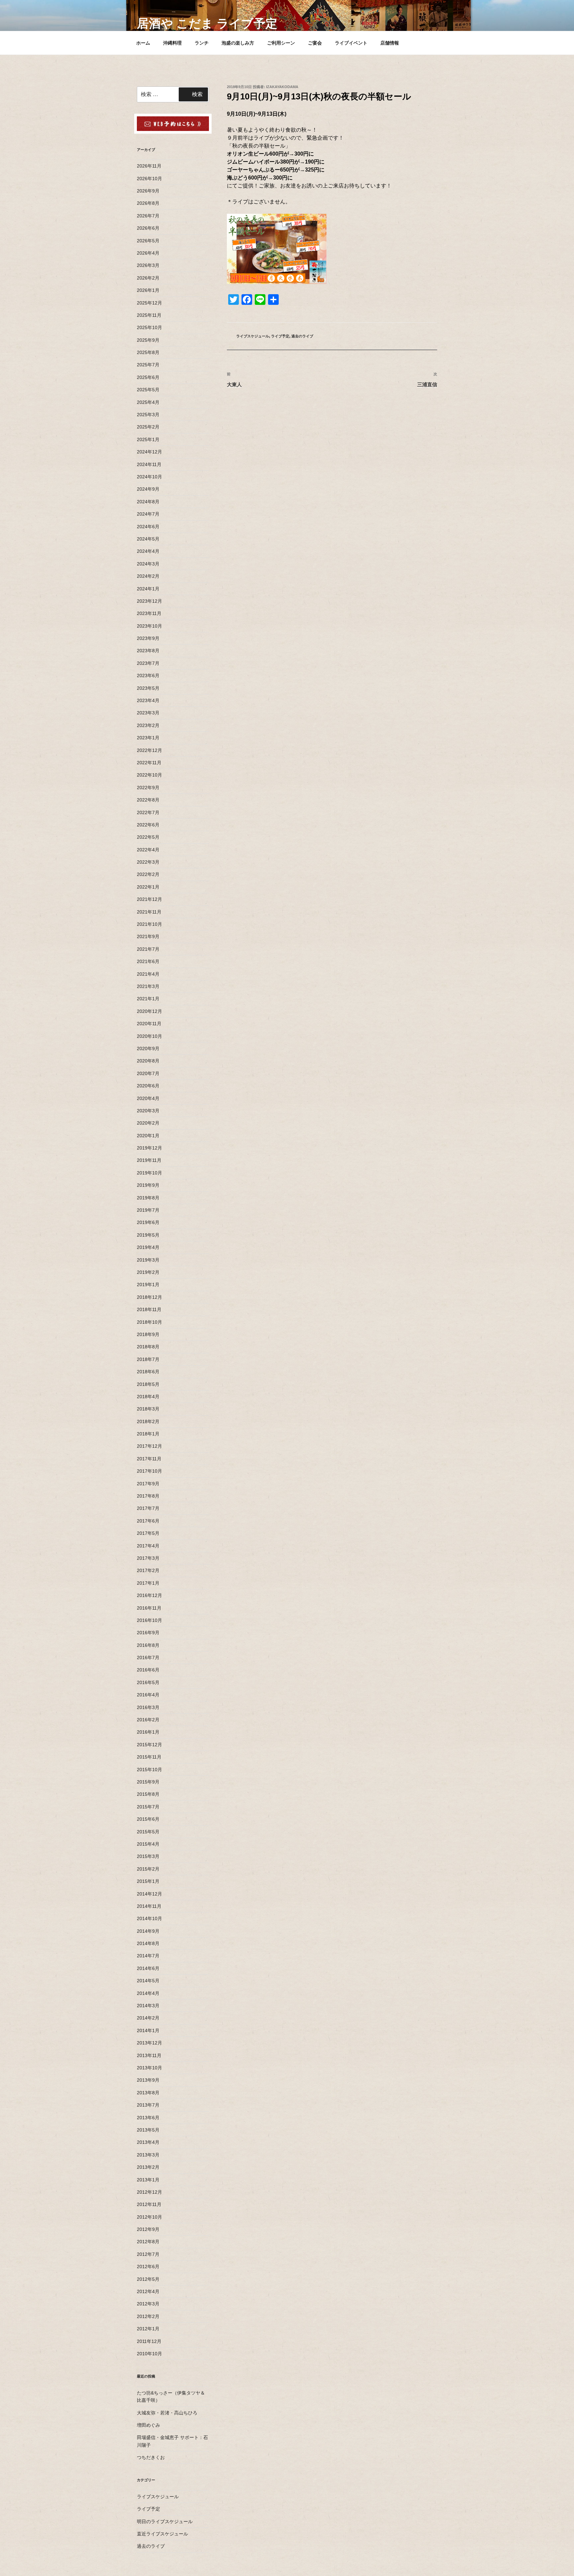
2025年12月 (149, 303)
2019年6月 (148, 1222)
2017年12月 (149, 1446)
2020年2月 (148, 1123)
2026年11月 (149, 166)
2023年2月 (148, 725)
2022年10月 (149, 775)
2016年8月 (148, 1645)
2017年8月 (148, 1496)
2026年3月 (148, 265)
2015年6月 (148, 1819)
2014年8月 (148, 1943)
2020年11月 (149, 1024)
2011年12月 (149, 2341)
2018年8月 (148, 1347)
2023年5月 (148, 688)
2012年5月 (148, 2279)
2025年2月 (148, 427)
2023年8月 (148, 651)
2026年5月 (148, 241)
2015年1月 (148, 1881)
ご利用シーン (281, 43)
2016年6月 (148, 1670)
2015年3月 (148, 1856)
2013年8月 (148, 2093)
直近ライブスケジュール (162, 2534)
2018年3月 (148, 1409)
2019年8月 (148, 1198)
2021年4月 (148, 974)
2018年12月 (149, 1297)
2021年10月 (149, 924)
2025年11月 (149, 315)
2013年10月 (149, 2068)
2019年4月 (148, 1247)
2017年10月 (149, 1471)
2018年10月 (149, 1322)
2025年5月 (148, 390)
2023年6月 (148, 675)
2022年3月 (148, 862)
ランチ (202, 43)
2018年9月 (148, 1334)
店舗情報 (390, 43)
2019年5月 (148, 1235)
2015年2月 (148, 1869)
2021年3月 (148, 986)
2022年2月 (148, 874)
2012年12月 (149, 2192)
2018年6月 (148, 1372)
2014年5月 (148, 1981)
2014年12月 (149, 1894)
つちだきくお (151, 2457)
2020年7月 (148, 1073)
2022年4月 (148, 850)
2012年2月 (148, 2316)
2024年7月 (148, 514)
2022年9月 (148, 788)
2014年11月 (149, 1906)
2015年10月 (149, 1770)
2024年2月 (148, 576)
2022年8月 (148, 800)
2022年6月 (148, 825)
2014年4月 (148, 1993)
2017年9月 (148, 1484)
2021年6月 (148, 961)
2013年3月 (148, 2155)
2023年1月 (148, 738)
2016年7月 (148, 1657)
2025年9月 (148, 340)
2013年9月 (148, 2080)
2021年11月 (149, 912)
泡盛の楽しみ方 (238, 43)
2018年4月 (148, 1397)
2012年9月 (148, 2229)
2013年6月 (148, 2118)
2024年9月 (148, 489)
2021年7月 (148, 949)
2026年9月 (148, 191)
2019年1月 (148, 1285)
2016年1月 (148, 1732)
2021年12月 (149, 899)
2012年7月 (148, 2254)
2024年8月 (148, 502)
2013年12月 (149, 2043)
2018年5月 (148, 1384)
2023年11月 (149, 613)
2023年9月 (148, 638)
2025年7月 (148, 365)
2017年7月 (148, 1508)
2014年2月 (148, 2018)
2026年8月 (148, 203)
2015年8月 (148, 1794)
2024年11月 (149, 464)
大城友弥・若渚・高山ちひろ (167, 2413)
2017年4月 (148, 1546)
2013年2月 (148, 2167)
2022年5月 (148, 837)
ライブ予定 (280, 336)
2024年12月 (149, 452)
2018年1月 (148, 1434)
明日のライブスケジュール (165, 2521)
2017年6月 (148, 1521)
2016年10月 (149, 1620)
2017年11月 (149, 1459)
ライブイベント (351, 43)
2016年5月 (148, 1682)
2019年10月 (149, 1173)
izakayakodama (282, 87)
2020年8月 (148, 1061)
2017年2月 (148, 1570)
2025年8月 (148, 352)
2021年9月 (148, 936)
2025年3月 (148, 415)
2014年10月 (149, 1918)
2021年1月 (148, 999)
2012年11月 (149, 2204)
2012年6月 (148, 2267)
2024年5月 (148, 539)
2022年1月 (148, 887)
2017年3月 (148, 1558)
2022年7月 (148, 812)
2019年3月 (148, 1260)
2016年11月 (149, 1608)
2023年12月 (149, 601)
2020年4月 (148, 1098)
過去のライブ (302, 336)
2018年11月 (149, 1309)
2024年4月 (148, 551)
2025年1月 (148, 439)
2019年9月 (148, 1185)
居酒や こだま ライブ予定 (207, 23)
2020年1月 (148, 1136)
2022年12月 (149, 750)
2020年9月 (148, 1048)
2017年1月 (148, 1583)
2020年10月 (149, 1036)
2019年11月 (149, 1160)
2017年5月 (148, 1533)
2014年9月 (148, 1931)
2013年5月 (148, 2130)
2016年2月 (148, 1720)
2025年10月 (149, 327)
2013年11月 (149, 2055)
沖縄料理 (172, 43)
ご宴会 (315, 43)
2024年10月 (149, 477)
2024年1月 (148, 589)
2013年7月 (148, 2105)
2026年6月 (148, 228)
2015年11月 (149, 1757)
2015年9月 (148, 1782)
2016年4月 (148, 1695)
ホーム (143, 43)
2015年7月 (148, 1807)
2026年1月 (148, 290)
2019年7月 (148, 1210)
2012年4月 (148, 2291)
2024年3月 (148, 564)
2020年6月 (148, 1086)
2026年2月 (148, 278)
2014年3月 (148, 2006)
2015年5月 (148, 1832)
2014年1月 (148, 2030)
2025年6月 (148, 377)
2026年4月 (148, 253)
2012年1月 (148, 2329)
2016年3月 (148, 1707)
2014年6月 (148, 1968)
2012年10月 (149, 2217)
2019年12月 (149, 1148)
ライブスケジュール (253, 336)
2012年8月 (148, 2242)
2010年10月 (149, 2354)
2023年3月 (148, 713)
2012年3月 (148, 2304)
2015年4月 (148, 1844)
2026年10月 (149, 179)
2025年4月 (148, 402)
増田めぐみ (148, 2425)
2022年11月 (149, 763)
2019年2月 (148, 1272)
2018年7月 (148, 1359)
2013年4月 (148, 2142)
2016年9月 (148, 1633)
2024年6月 (148, 527)
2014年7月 (148, 1956)
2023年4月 (148, 700)
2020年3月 (148, 1111)
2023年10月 (149, 626)
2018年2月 (148, 1421)
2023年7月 (148, 663)
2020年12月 (149, 1011)
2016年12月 (149, 1595)
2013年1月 (148, 2180)
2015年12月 (149, 1745)
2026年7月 (148, 216)
